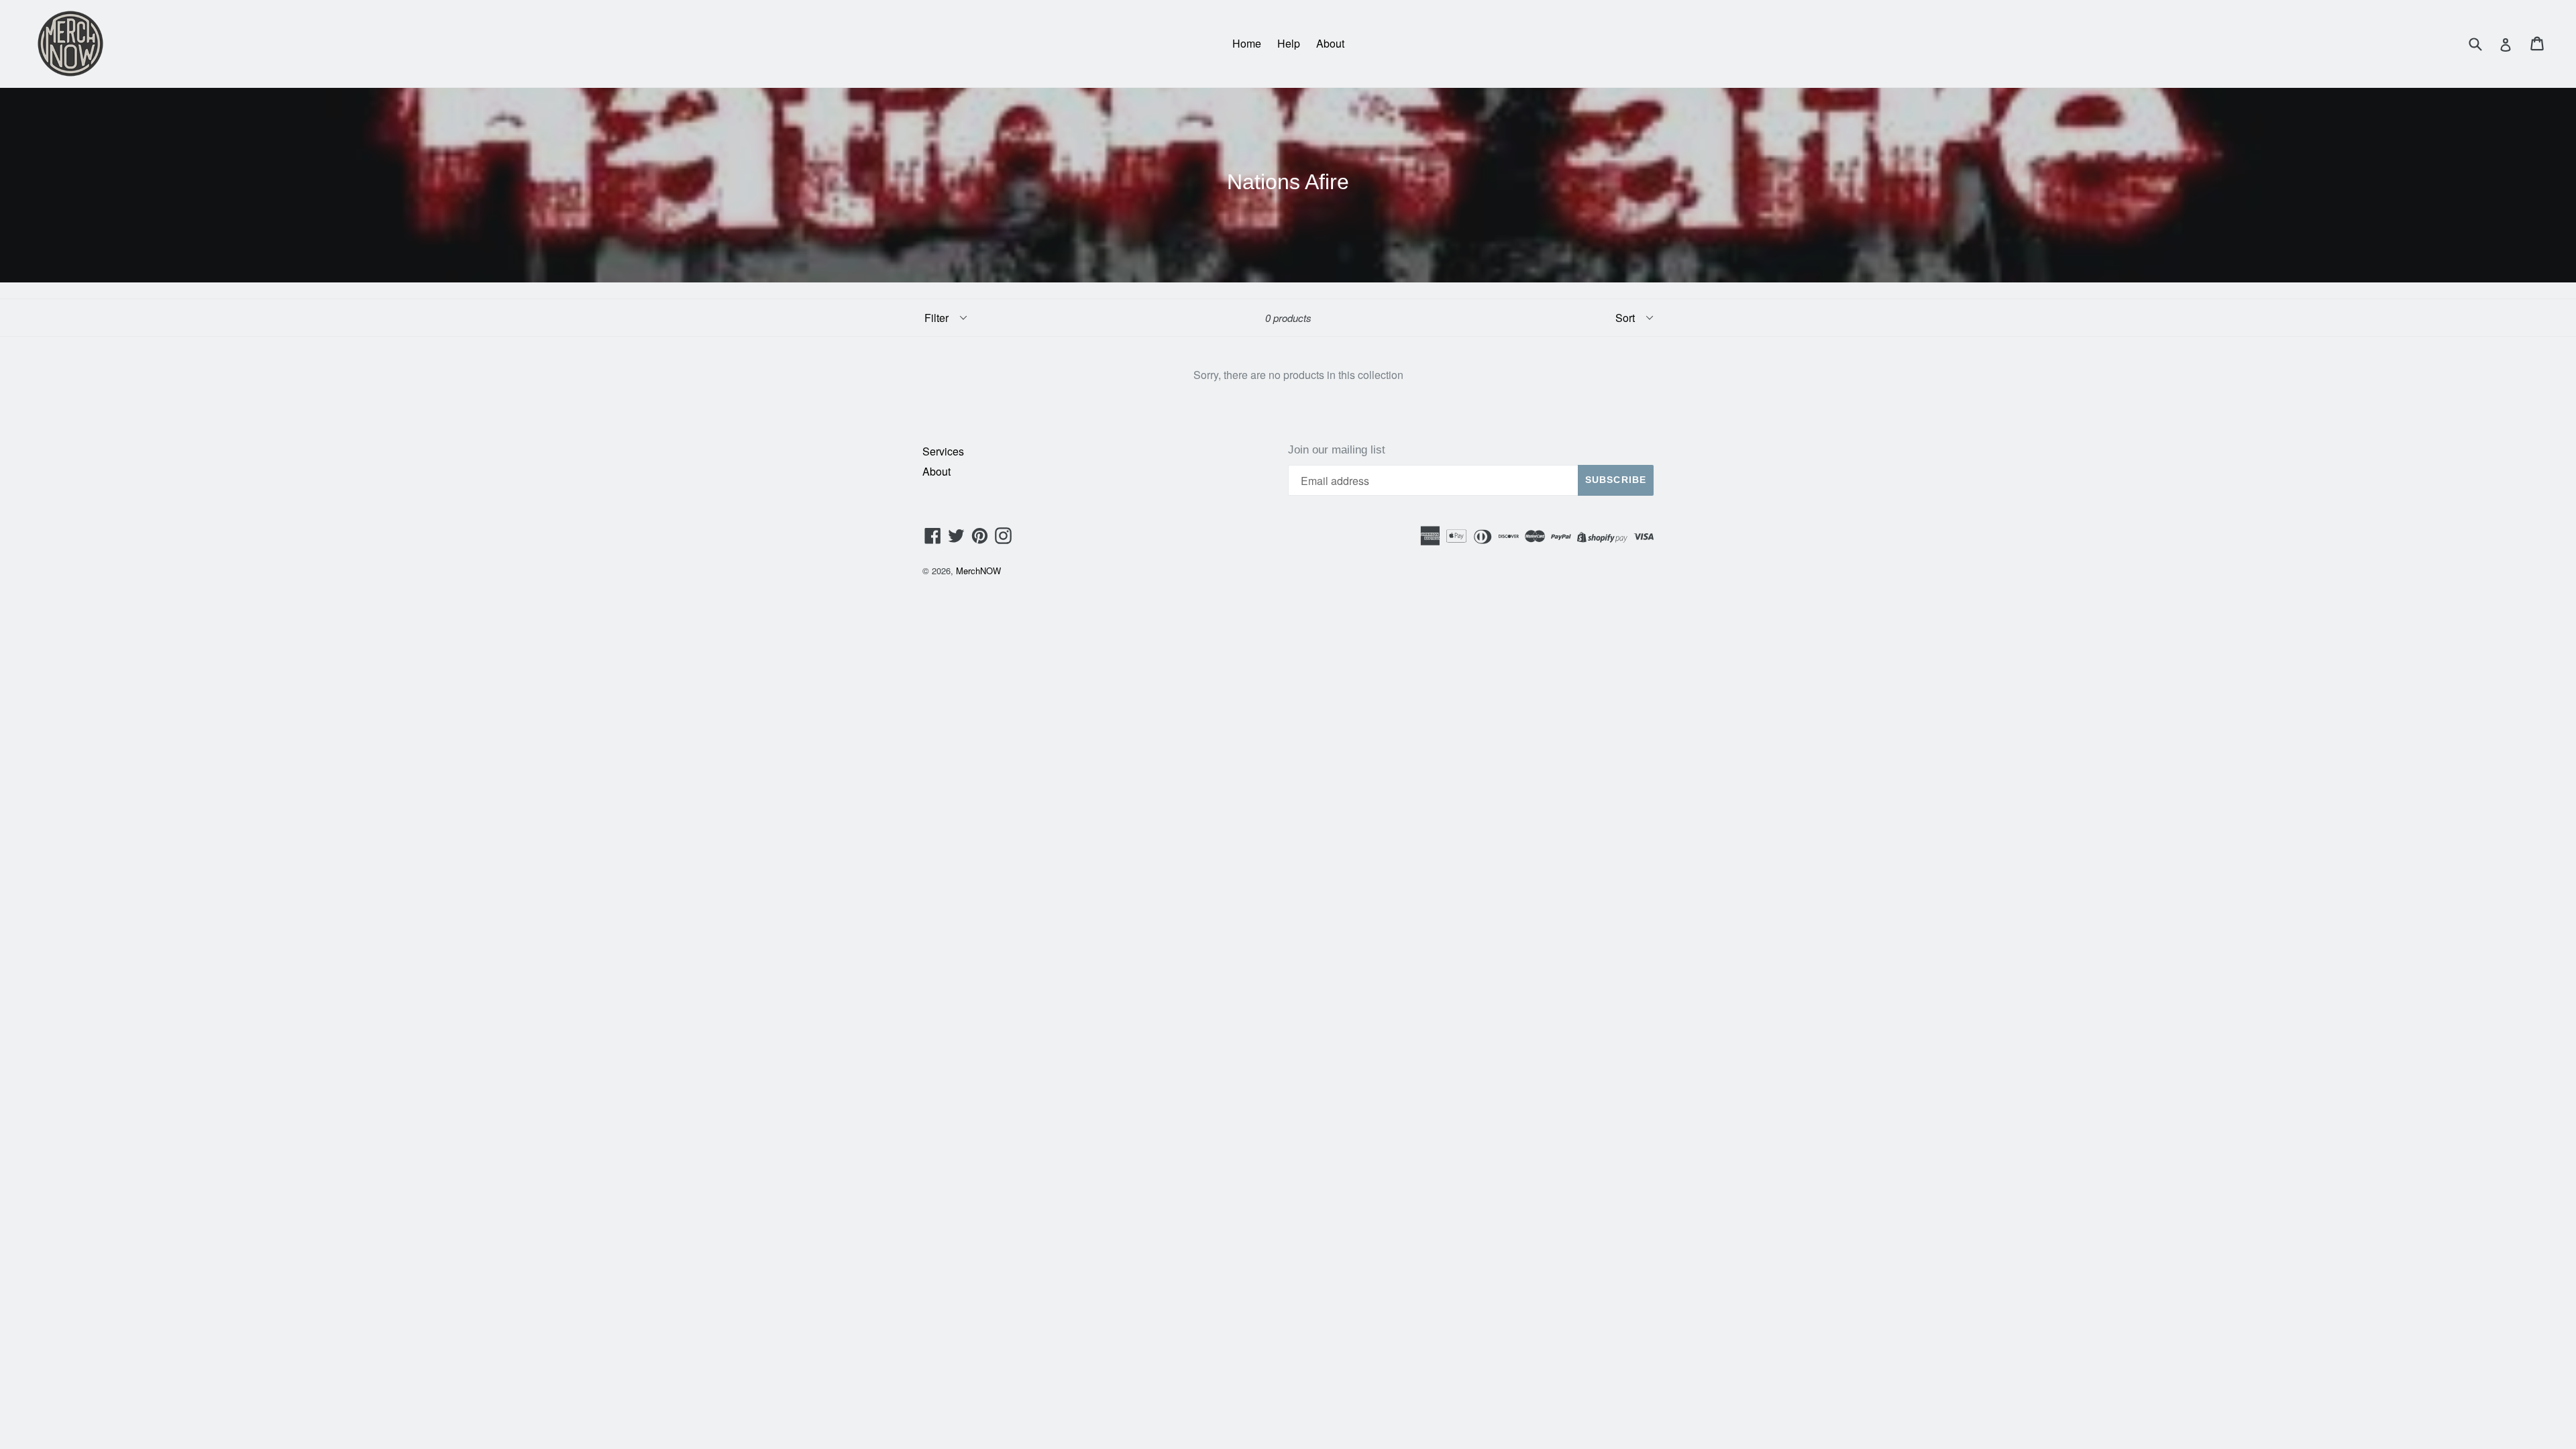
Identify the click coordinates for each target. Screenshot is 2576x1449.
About (1330, 43)
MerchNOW (978, 571)
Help (1289, 43)
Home (1247, 43)
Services (943, 451)
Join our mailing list (1337, 450)
